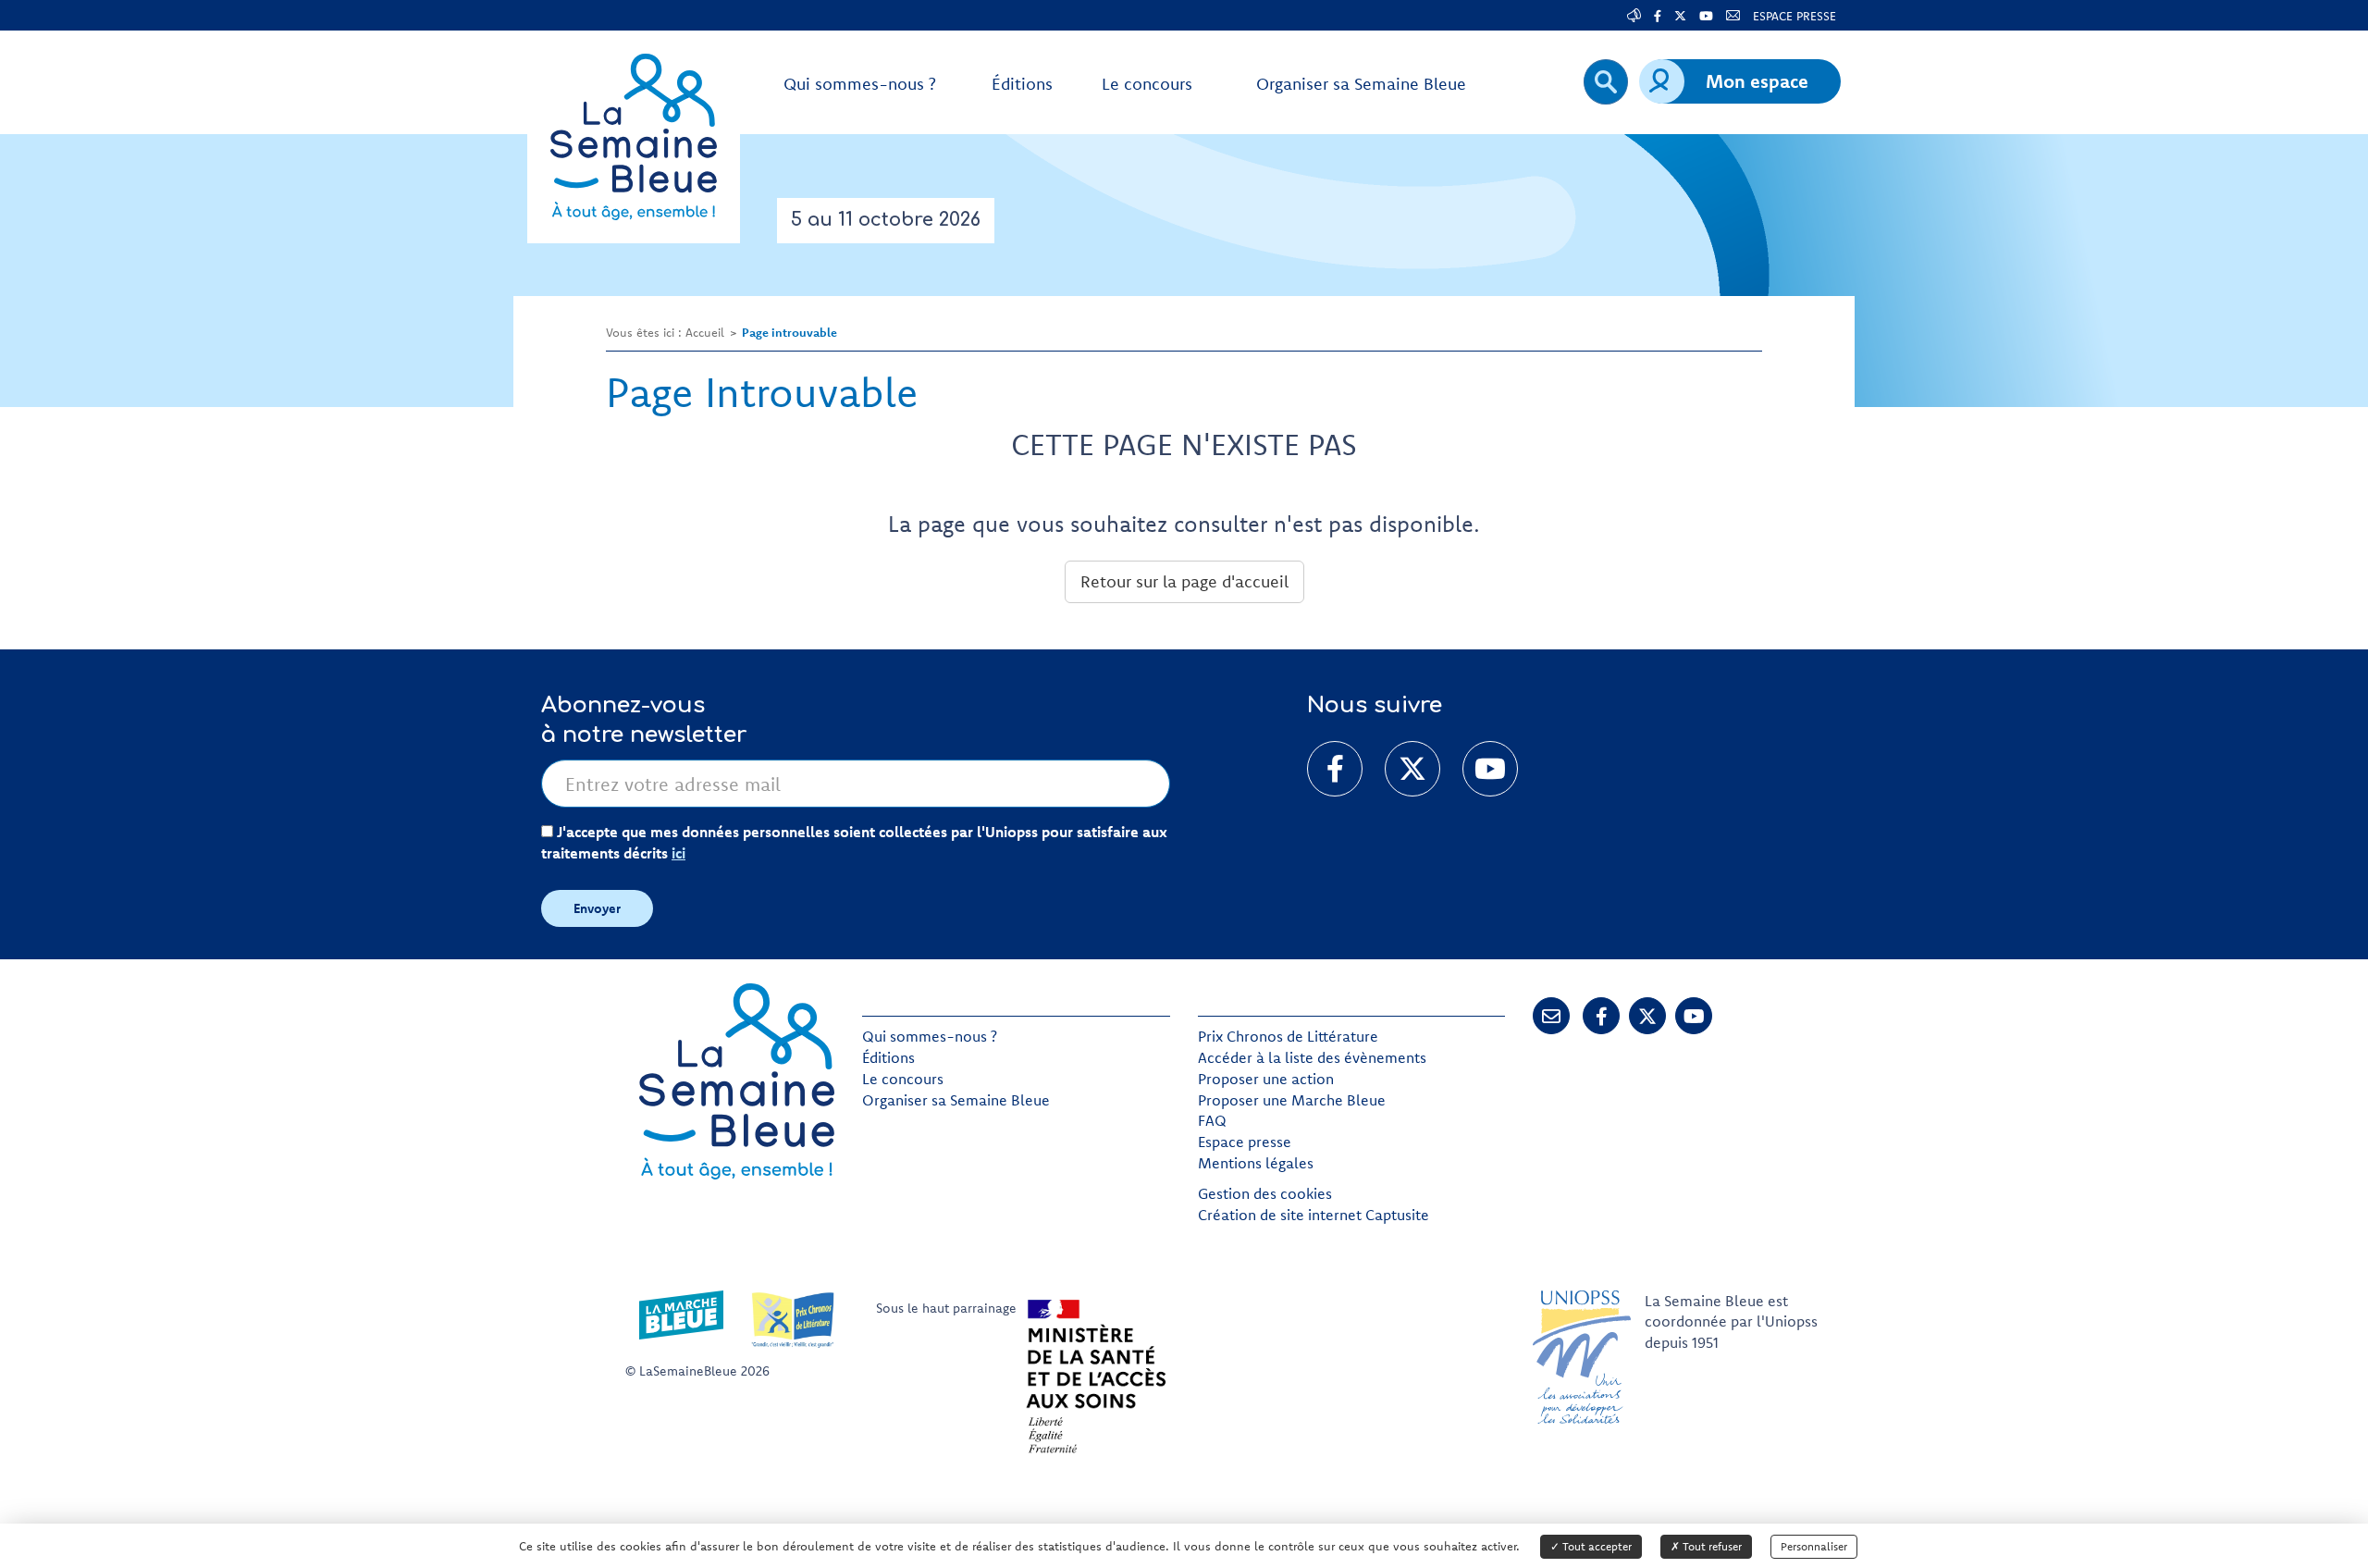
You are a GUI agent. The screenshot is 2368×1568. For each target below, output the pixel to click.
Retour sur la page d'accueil (1184, 581)
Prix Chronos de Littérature (1288, 1036)
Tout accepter (1596, 1546)
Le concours (903, 1079)
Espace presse (1245, 1142)
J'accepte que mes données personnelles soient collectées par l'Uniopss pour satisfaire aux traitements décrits (854, 842)
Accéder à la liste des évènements (1312, 1057)
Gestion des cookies (1265, 1193)
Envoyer (597, 908)
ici (678, 853)
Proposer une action (1266, 1079)
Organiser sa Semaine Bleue (956, 1100)
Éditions (888, 1057)
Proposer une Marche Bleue (1292, 1100)
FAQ (1212, 1120)
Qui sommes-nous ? (930, 1036)
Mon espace (1757, 81)
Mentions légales (1256, 1163)
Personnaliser (1814, 1546)
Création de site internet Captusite (1313, 1215)
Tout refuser (1711, 1546)
